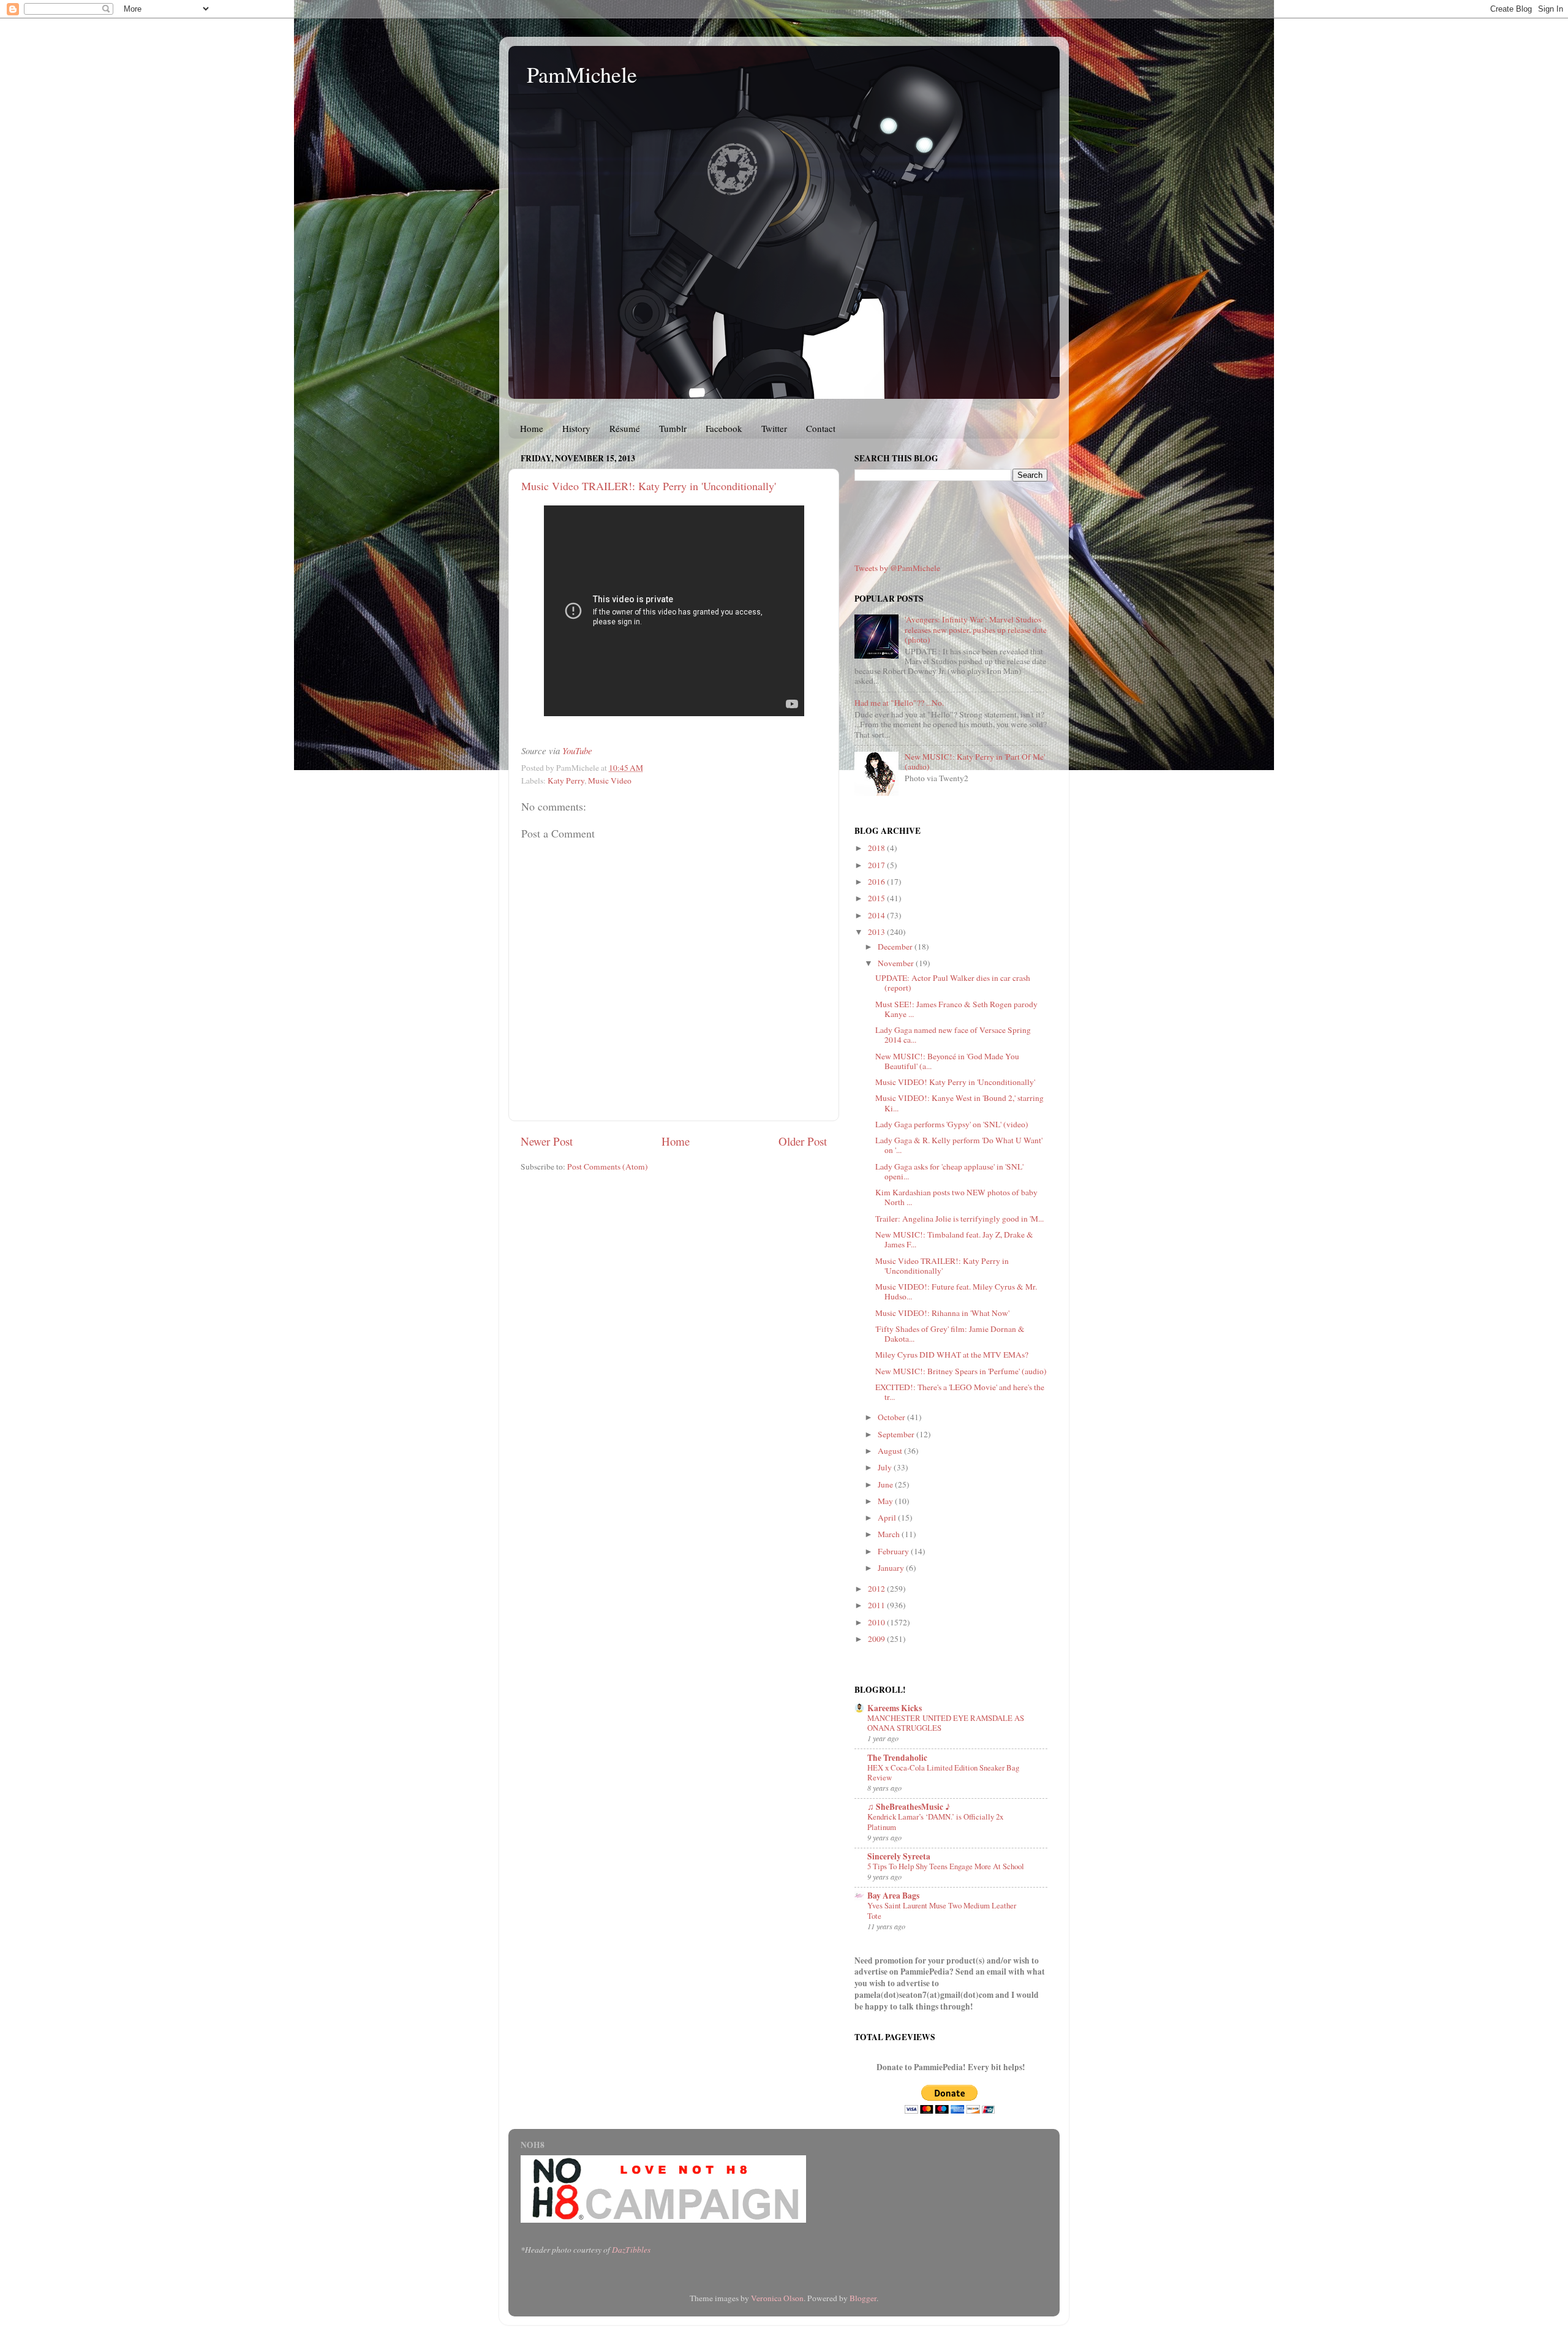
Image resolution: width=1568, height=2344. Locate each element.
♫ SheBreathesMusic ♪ (909, 1807)
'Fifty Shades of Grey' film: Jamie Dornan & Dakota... (950, 1334)
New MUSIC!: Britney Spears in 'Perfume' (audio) (961, 1371)
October (892, 1417)
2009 (877, 1639)
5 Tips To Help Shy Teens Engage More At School (946, 1866)
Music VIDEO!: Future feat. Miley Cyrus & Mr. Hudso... (956, 1291)
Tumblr (673, 428)
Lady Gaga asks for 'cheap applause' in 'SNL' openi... (949, 1171)
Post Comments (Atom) (608, 1166)
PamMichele (582, 74)
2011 (877, 1605)
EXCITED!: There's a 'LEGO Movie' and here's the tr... (960, 1392)
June (886, 1484)
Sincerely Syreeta (899, 1856)
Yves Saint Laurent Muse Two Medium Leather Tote (942, 1911)
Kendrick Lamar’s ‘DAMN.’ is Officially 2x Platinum (935, 1822)
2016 (877, 882)
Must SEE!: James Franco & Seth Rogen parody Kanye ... (956, 1009)
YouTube (577, 750)
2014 (877, 915)
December (896, 947)
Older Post (803, 1141)
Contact (821, 428)
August (891, 1451)
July (886, 1467)
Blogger (863, 2298)
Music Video (610, 781)
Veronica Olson (777, 2298)
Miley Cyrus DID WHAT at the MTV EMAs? (952, 1355)
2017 (877, 865)
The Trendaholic (897, 1758)
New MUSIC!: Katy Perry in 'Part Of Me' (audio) (975, 762)
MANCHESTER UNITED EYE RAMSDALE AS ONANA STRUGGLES (946, 1723)
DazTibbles (631, 2250)
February (894, 1551)
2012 (877, 1589)
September (897, 1434)
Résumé (625, 428)
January (892, 1568)
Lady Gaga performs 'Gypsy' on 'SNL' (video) (952, 1124)
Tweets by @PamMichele (897, 568)
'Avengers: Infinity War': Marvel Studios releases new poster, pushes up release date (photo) (976, 629)
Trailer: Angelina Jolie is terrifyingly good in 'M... (959, 1219)
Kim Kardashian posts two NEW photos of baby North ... (956, 1197)
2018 (877, 848)
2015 (877, 898)
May (886, 1501)
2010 (877, 1622)
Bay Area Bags (893, 1896)
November (897, 963)
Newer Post (547, 1141)
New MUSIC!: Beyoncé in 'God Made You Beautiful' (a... (947, 1061)
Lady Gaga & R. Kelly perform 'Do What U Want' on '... (959, 1145)
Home (532, 428)
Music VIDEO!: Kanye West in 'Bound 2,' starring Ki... (959, 1103)
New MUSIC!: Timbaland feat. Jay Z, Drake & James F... (954, 1239)
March (890, 1534)
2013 (877, 932)
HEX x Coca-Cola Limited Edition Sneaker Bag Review (943, 1773)
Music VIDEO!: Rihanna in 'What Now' (942, 1313)
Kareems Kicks (895, 1708)
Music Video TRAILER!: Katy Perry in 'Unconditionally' (649, 486)
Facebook (724, 428)
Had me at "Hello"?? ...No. (899, 703)
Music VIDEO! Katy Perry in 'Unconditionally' (955, 1082)
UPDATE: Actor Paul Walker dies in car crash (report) (953, 983)
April (888, 1518)
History (576, 428)
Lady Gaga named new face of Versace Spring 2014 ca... (953, 1035)
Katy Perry (566, 781)
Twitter (774, 428)
